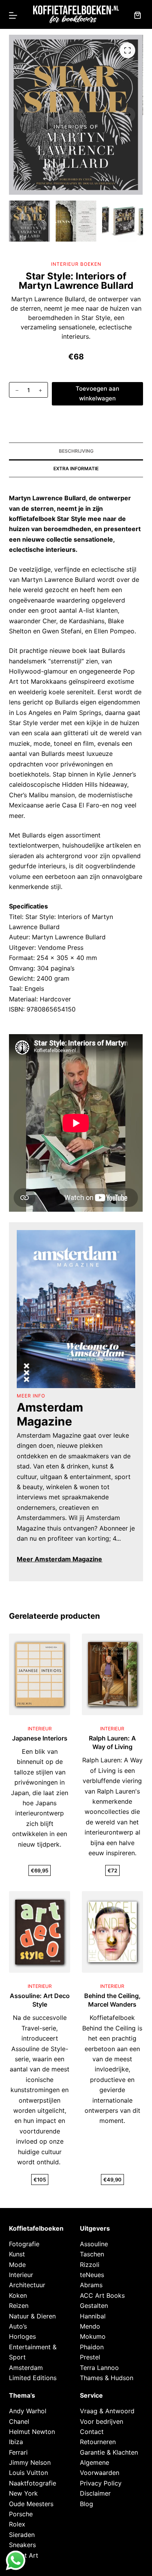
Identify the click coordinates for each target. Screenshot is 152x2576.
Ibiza (16, 2442)
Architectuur (27, 2285)
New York (23, 2493)
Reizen (19, 2306)
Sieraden (22, 2535)
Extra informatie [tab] (76, 468)
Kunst (17, 2254)
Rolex (17, 2524)
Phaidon (92, 2347)
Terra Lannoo (99, 2368)
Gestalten (94, 2306)
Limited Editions (33, 2378)
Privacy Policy (101, 2483)
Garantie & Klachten (109, 2452)
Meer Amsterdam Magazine (59, 1559)
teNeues (92, 2275)
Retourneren (98, 2442)
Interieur (21, 2275)
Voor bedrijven (102, 2421)
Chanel (19, 2421)
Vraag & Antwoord (107, 2411)
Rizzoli (90, 2265)
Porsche (21, 2514)
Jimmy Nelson (30, 2462)
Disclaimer (95, 2493)
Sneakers (22, 2545)
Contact (92, 2432)
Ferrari (18, 2452)
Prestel (90, 2357)
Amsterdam (26, 2368)
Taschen (92, 2254)
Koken (18, 2295)
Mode (17, 2265)
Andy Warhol (28, 2411)
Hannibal (93, 2316)
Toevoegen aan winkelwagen (97, 393)
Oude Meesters (31, 2504)
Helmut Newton (32, 2432)
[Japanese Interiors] (40, 1674)
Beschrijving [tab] (76, 451)
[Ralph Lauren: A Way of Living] (112, 1674)
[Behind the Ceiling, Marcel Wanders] (112, 1932)
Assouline (94, 2244)
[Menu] (13, 15)
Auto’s (18, 2326)
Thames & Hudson (107, 2378)
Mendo (90, 2326)
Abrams (91, 2285)
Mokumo (93, 2336)
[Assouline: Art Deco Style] (40, 1932)
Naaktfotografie (33, 2483)
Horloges (22, 2336)
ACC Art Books (102, 2295)
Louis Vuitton (28, 2473)
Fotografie (24, 2244)
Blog (87, 2504)
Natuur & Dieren (32, 2316)
